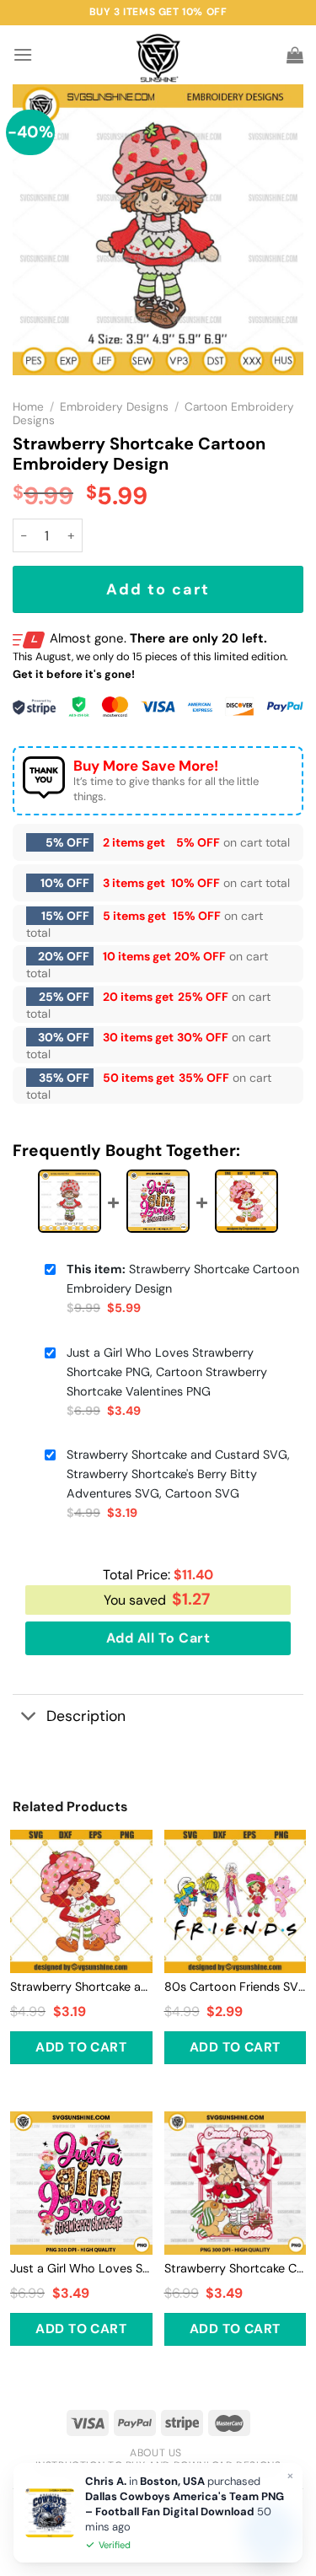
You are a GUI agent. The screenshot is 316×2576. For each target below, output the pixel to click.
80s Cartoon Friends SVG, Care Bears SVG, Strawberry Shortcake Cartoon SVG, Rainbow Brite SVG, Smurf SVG (236, 1987)
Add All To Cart (158, 1638)
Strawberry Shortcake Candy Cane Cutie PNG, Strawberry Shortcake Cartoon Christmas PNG (236, 2268)
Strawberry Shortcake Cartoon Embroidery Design (183, 1279)
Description (86, 1716)
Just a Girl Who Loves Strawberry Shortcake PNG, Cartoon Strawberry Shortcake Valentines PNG (167, 1372)
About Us (156, 2453)
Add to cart (158, 589)
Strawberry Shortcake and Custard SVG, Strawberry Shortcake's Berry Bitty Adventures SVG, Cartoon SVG (178, 1474)
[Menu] (23, 54)
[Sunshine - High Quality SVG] (158, 55)
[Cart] (295, 55)
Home (28, 407)
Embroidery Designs (114, 407)
